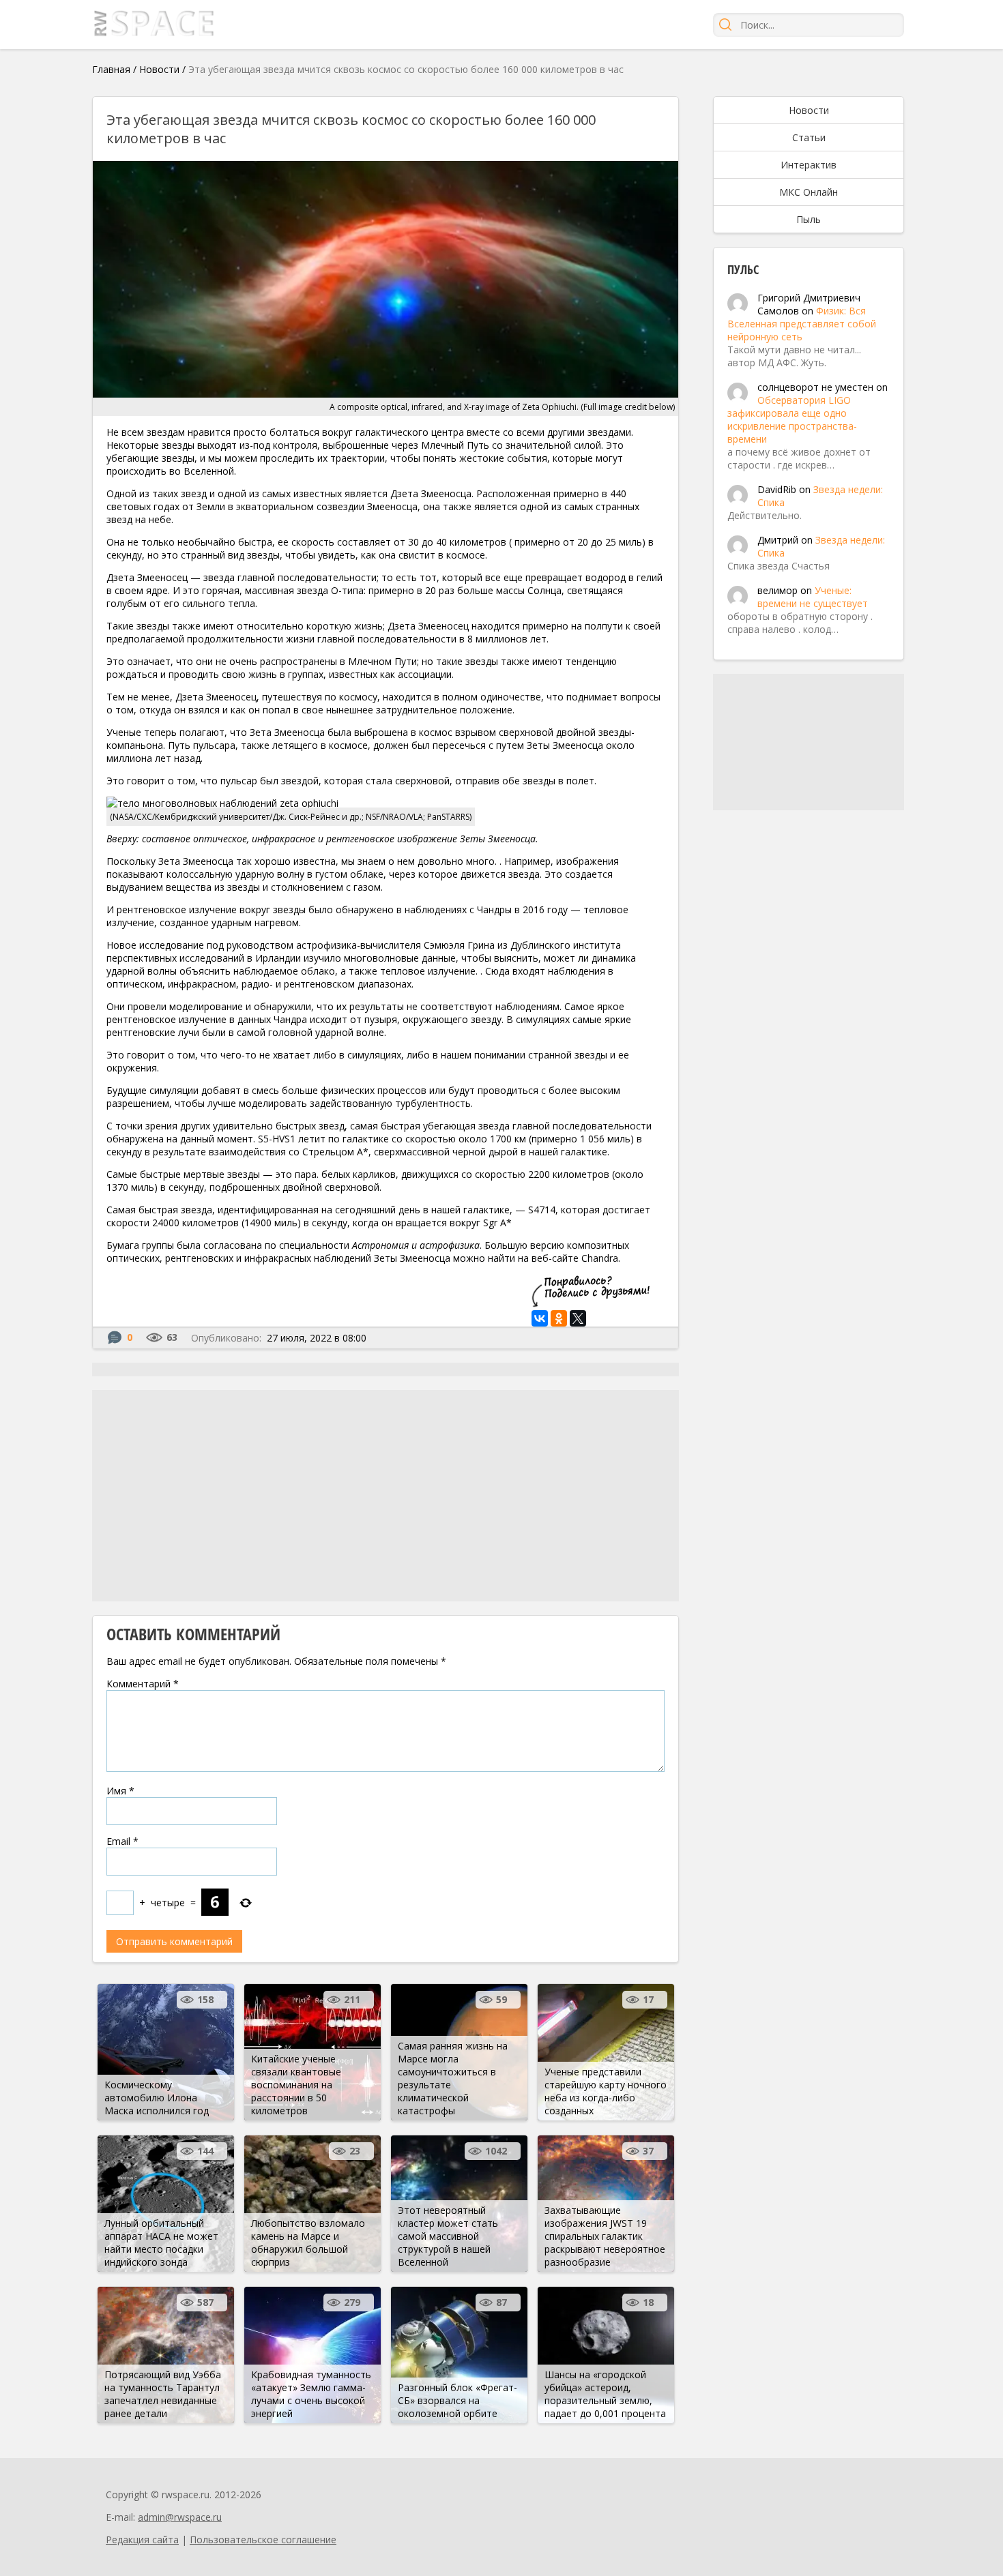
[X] (578, 1318)
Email (122, 1841)
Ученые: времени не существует (813, 597)
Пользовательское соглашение (263, 2540)
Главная (111, 69)
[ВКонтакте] (540, 1318)
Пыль (809, 219)
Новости (159, 69)
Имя (120, 1791)
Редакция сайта (142, 2540)
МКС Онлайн (809, 192)
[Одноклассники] (559, 1318)
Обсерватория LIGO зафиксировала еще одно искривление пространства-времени (792, 419)
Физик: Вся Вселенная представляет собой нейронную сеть (802, 324)
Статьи (809, 137)
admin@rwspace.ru (180, 2517)
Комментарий (143, 1684)
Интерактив (809, 165)
